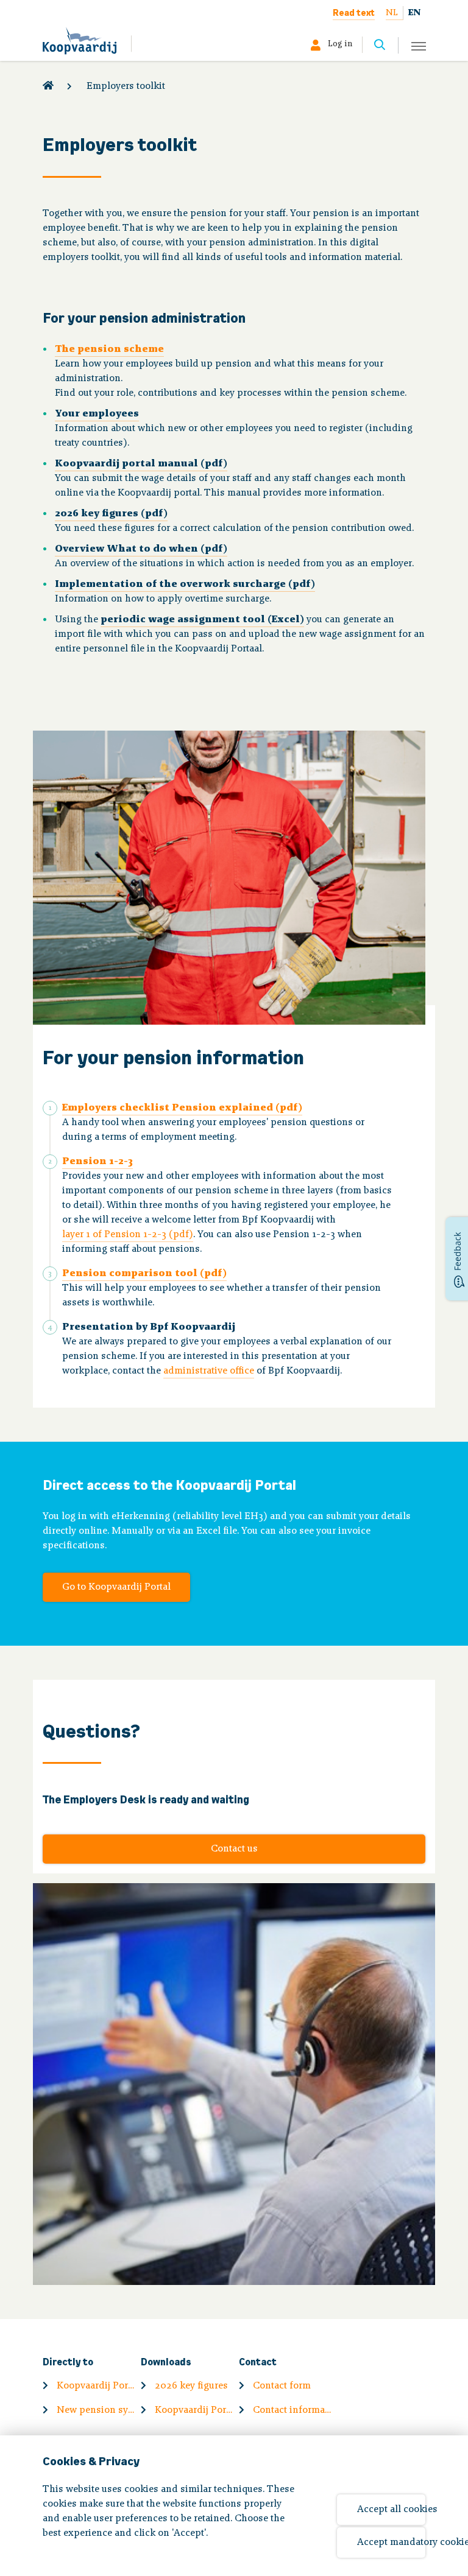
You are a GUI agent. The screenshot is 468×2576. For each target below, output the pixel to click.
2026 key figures (191, 2386)
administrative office (209, 1371)
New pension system (96, 2410)
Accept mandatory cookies (391, 2543)
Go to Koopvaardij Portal (116, 1587)
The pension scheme (109, 349)
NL (392, 13)
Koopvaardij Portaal (96, 2386)
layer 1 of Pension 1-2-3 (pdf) (128, 1235)
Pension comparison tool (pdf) (144, 1274)
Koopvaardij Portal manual (194, 2410)
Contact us (234, 1849)
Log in (340, 44)
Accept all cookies (391, 2510)
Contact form (282, 2386)
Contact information (292, 2410)
